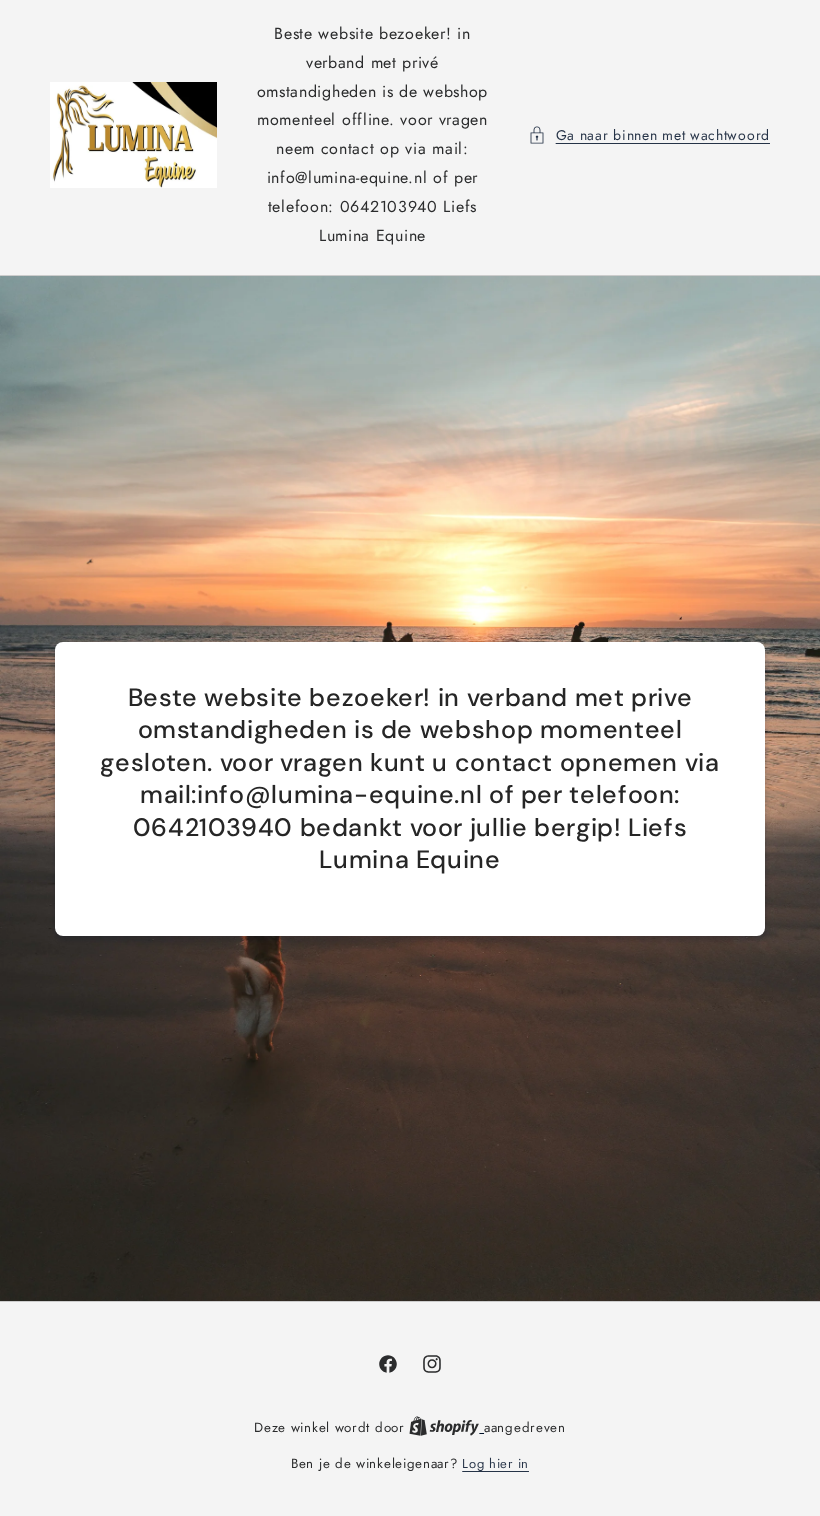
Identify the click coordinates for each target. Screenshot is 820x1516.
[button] (649, 135)
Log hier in (495, 1463)
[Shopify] (446, 1427)
